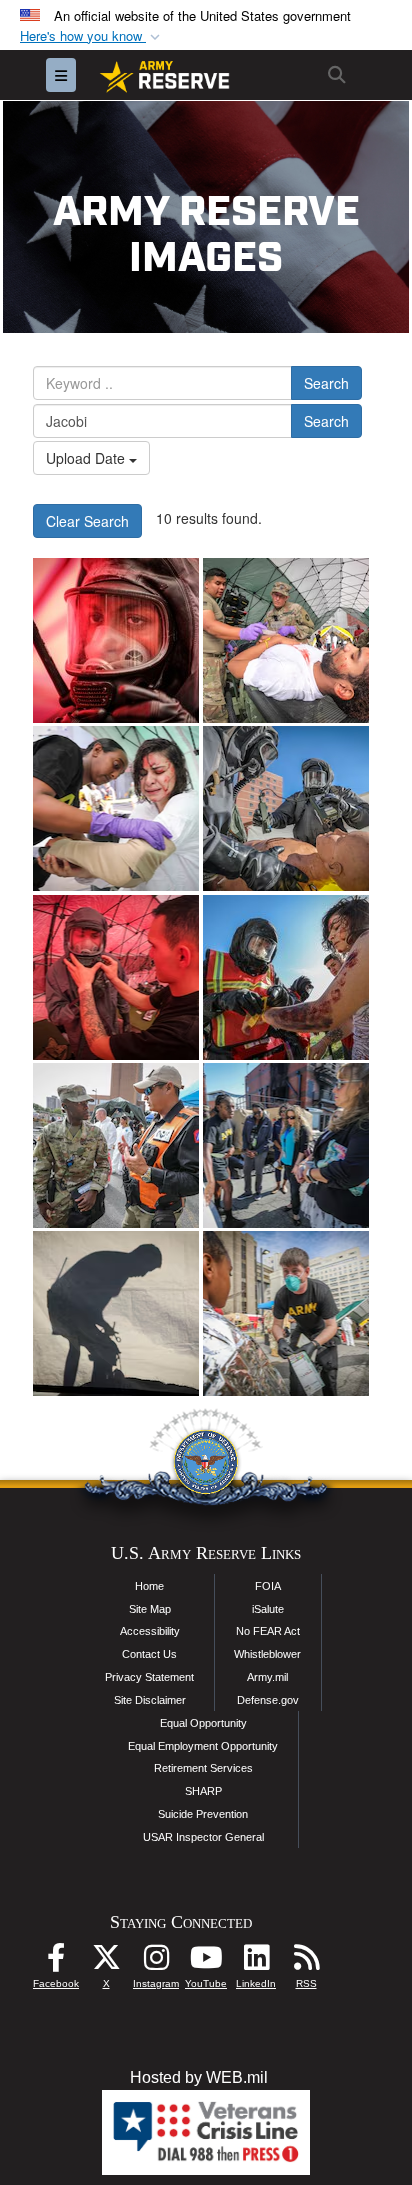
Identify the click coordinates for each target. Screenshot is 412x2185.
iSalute (268, 1609)
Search (326, 383)
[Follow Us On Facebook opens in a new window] (56, 1962)
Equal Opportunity (203, 1723)
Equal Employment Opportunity (203, 1746)
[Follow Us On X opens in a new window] (106, 1962)
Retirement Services (203, 1768)
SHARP (203, 1791)
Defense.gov (268, 1700)
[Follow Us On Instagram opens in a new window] (156, 1962)
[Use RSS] (306, 1962)
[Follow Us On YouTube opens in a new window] (206, 1962)
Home (149, 1586)
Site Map (150, 1609)
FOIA (268, 1586)
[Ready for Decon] (116, 640)
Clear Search (87, 521)
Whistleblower (267, 1654)
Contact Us (149, 1654)
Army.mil (267, 1677)
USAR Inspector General (203, 1837)
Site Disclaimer (150, 1700)
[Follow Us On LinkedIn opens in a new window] (256, 1962)
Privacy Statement (149, 1677)
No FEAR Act (268, 1631)
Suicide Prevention (203, 1814)
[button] (92, 36)
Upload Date (87, 458)
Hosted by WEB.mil (199, 2077)
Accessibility (150, 1631)
